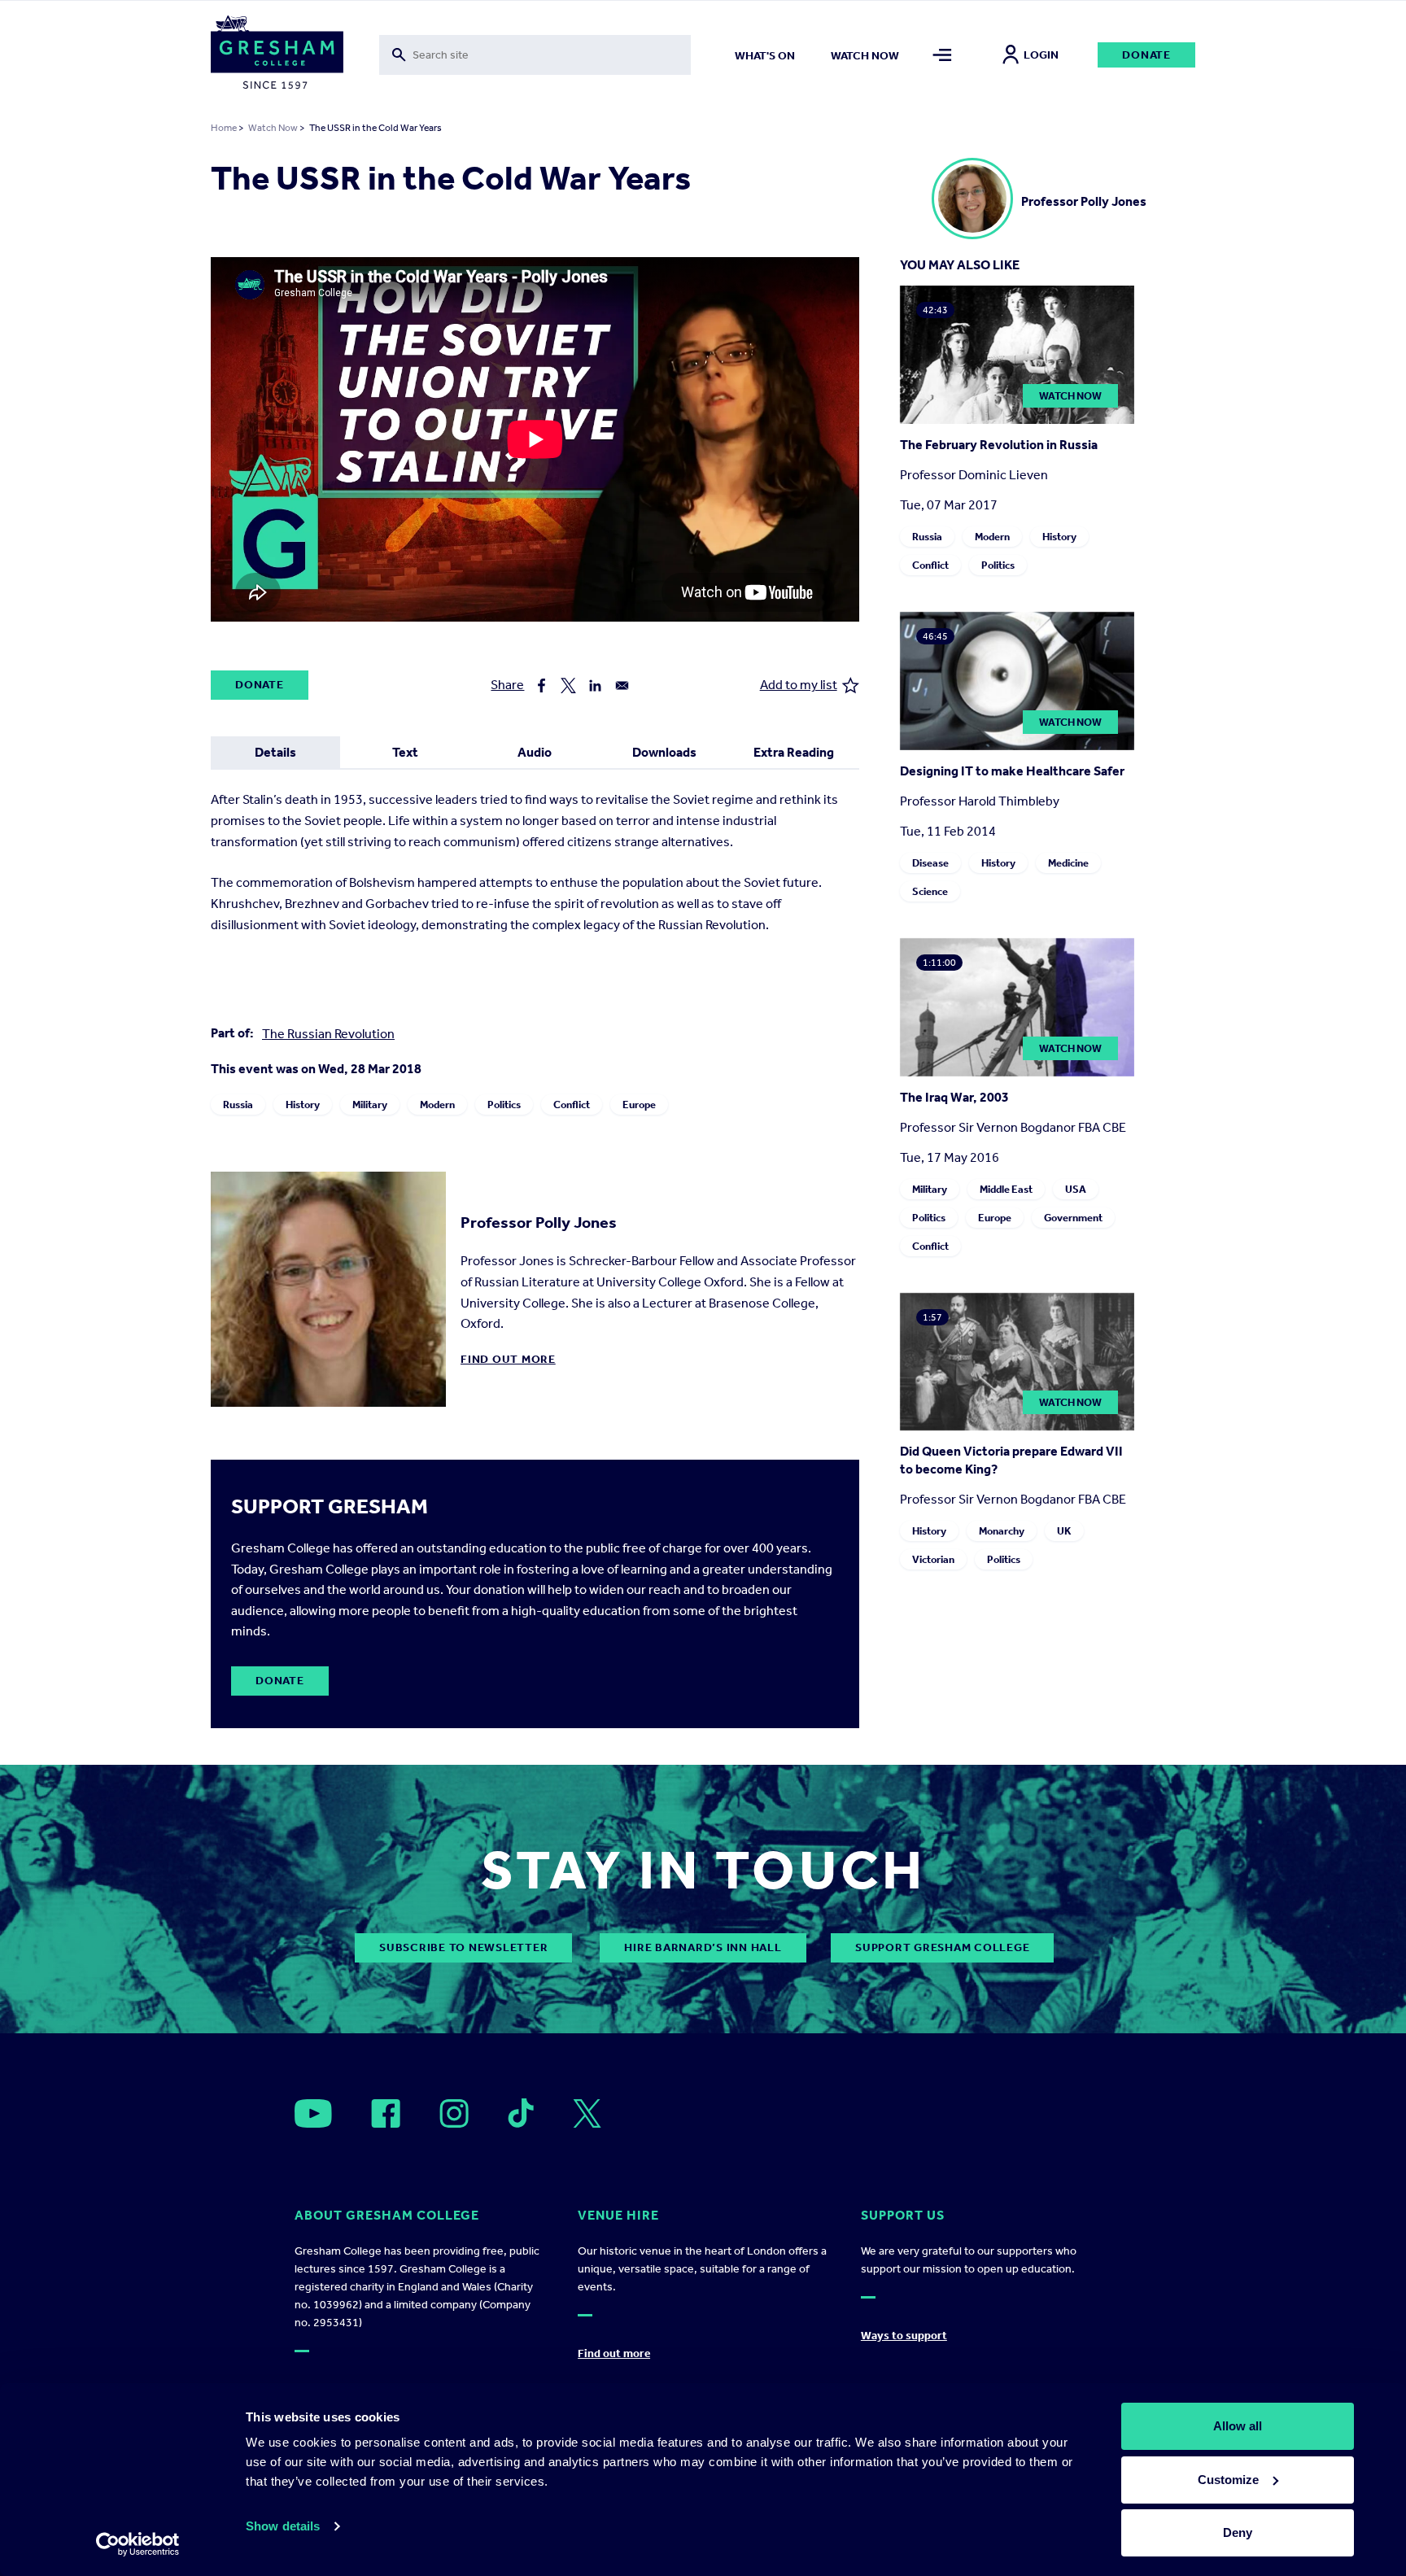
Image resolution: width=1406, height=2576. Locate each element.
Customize (1228, 2480)
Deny (1238, 2532)
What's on (765, 56)
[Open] (313, 2113)
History (303, 1105)
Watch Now (273, 128)
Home (224, 128)
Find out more (508, 1359)
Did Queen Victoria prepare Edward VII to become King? (1011, 1460)
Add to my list (799, 685)
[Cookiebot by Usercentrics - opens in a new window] (138, 2544)
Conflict (572, 1105)
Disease (930, 863)
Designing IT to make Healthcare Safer (1012, 771)
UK (1064, 1531)
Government (1073, 1218)
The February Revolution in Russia (999, 445)
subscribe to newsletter (463, 1947)
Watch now (865, 56)
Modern (437, 1105)
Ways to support (904, 2336)
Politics (504, 1105)
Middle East (1006, 1189)
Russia (238, 1105)
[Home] (277, 55)
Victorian (933, 1559)
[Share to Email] (622, 685)
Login (1041, 55)
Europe (639, 1105)
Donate (1146, 55)
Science (930, 891)
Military (370, 1105)
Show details (283, 2526)
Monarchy (1002, 1531)
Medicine (1068, 863)
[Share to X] (568, 685)
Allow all (1238, 2426)
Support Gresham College (942, 1947)
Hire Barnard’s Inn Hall (703, 1947)
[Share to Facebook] (541, 685)
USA (1076, 1189)
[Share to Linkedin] (595, 685)
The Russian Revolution (328, 1034)
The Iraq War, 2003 (954, 1097)
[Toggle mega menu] (943, 55)
